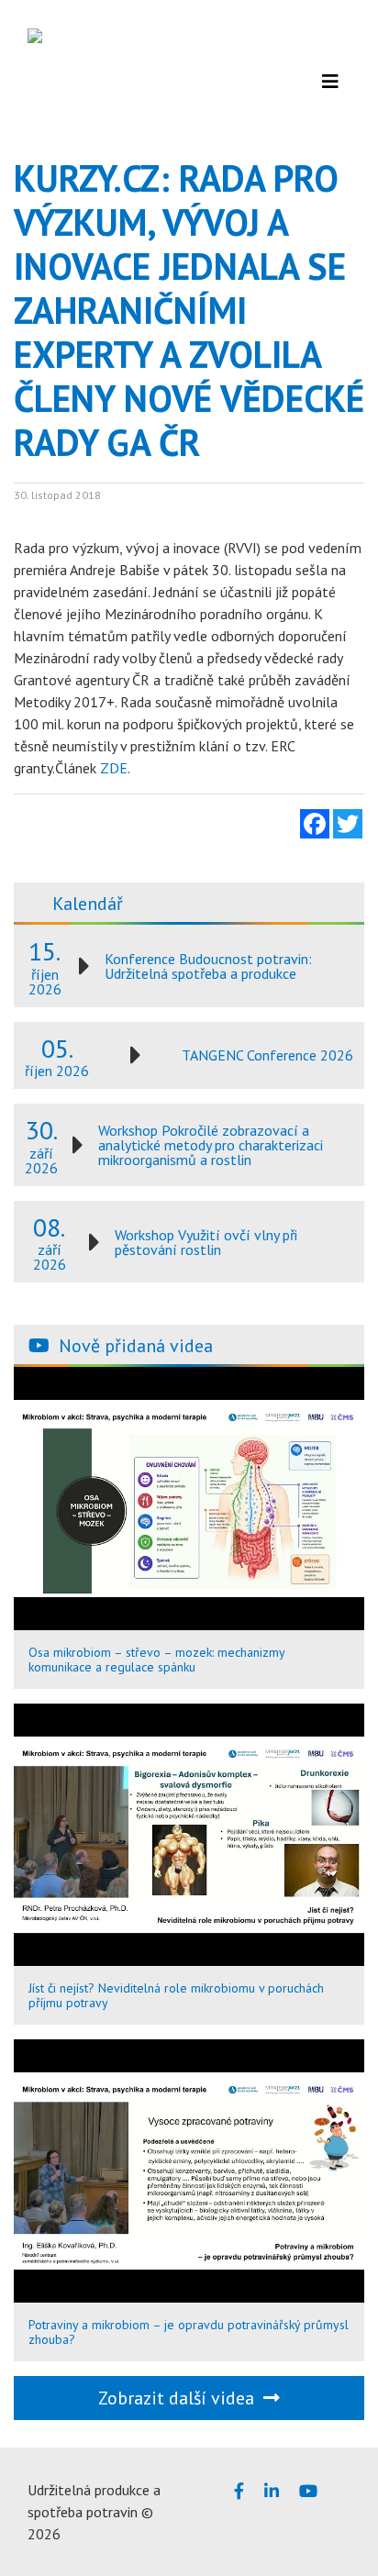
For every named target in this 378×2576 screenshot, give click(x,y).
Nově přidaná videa (136, 1346)
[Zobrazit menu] (330, 82)
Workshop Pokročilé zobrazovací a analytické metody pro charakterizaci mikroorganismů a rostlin (211, 1145)
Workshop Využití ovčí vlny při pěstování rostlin (206, 1242)
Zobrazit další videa (181, 2398)
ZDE (114, 768)
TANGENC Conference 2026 (267, 1055)
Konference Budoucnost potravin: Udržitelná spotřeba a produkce (208, 966)
